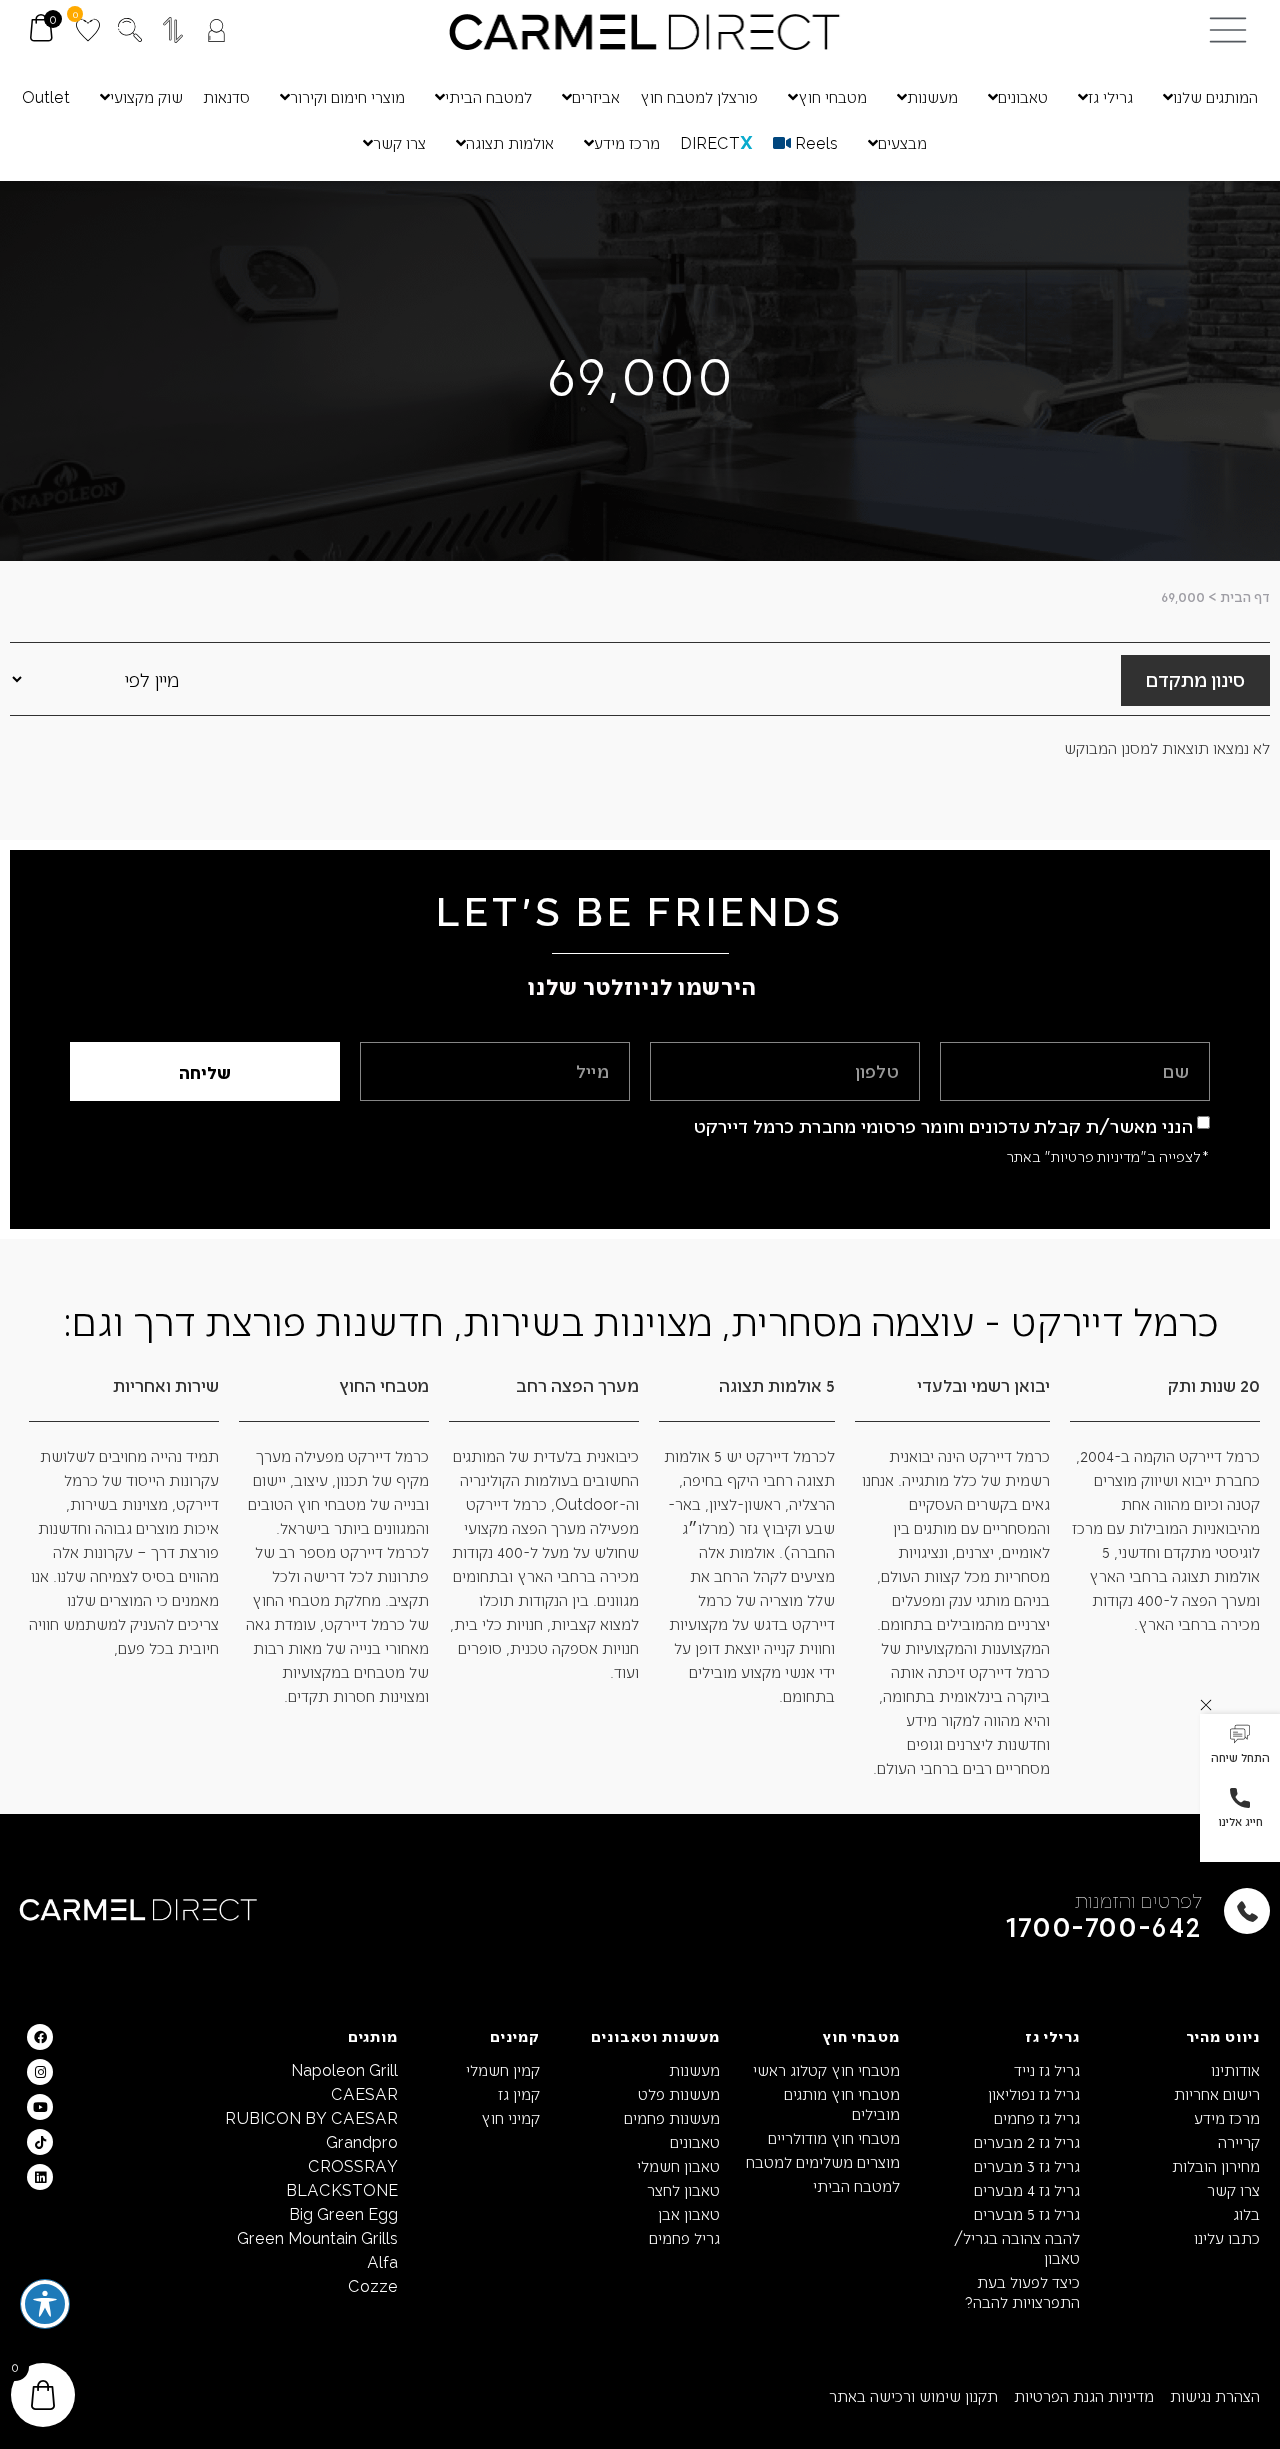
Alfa (382, 2261)
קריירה (1239, 2141)
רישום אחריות (1217, 2093)
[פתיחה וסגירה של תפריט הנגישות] (45, 2304)
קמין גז (519, 2093)
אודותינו (1235, 2069)
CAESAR (364, 2093)
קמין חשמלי (503, 2069)
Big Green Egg (343, 2213)
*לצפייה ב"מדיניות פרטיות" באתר (1108, 1156)
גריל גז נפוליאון (1034, 2093)
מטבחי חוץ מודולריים (834, 2137)
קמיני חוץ (510, 2117)
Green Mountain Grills (317, 2237)
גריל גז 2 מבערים (1027, 2141)
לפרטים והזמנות (1138, 1899)
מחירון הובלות (1216, 2165)
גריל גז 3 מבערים (1027, 2165)
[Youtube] (40, 2107)
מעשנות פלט (679, 2093)
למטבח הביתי (856, 2185)
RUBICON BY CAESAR (311, 2117)
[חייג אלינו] (1240, 1798)
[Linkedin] (40, 2177)
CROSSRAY (353, 2165)
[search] (130, 30)
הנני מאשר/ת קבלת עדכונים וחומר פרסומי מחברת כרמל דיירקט (944, 1125)
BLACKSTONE (342, 2189)
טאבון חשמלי (678, 2165)
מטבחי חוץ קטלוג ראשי (826, 2069)
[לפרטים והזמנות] (1247, 1911)
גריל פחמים (684, 2237)
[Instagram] (40, 2072)
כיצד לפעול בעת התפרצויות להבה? (1022, 2291)
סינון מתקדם (1195, 679)
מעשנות (694, 2069)
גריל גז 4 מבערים (1027, 2189)
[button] (1240, 1746)
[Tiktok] (40, 2142)
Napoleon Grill (344, 2069)
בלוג (1246, 2213)
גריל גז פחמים (1037, 2117)
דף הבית (1245, 596)
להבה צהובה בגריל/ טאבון (1017, 2247)
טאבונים (695, 2141)
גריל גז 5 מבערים (1027, 2213)
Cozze (373, 2285)
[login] (216, 30)
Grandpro (362, 2141)
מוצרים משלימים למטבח (823, 2161)
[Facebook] (40, 2037)
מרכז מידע (1227, 2117)
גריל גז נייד (1047, 2069)
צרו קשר (1233, 2189)
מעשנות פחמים (672, 2117)
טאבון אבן (689, 2213)
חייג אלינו (1240, 1821)
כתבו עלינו (1227, 2237)
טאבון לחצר (683, 2189)
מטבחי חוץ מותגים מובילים (842, 2103)
